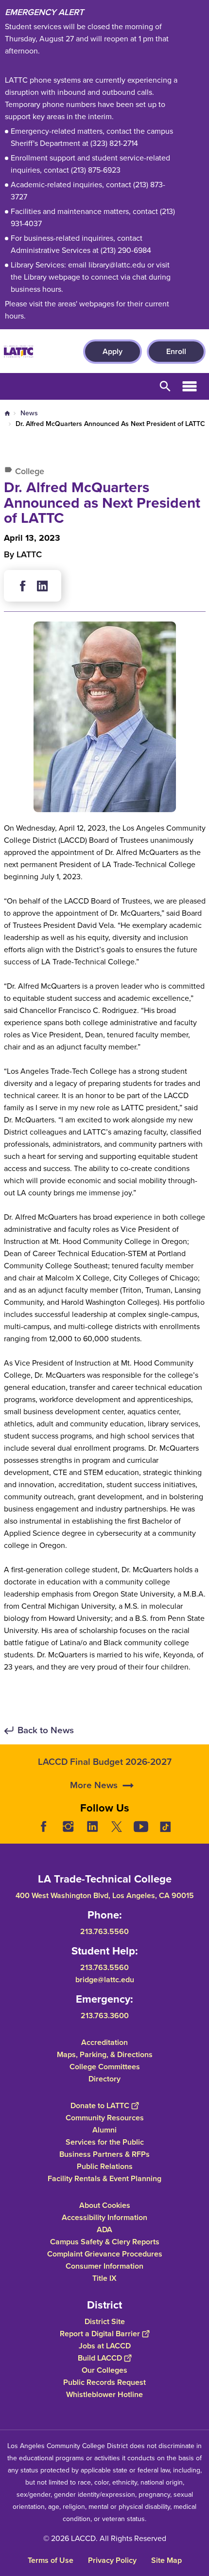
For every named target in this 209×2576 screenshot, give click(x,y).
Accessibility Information (104, 2217)
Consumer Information (104, 2266)
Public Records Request (104, 2382)
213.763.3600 (105, 2016)
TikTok (165, 1827)
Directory (104, 2079)
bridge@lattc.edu (105, 1980)
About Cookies (105, 2205)
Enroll (176, 351)
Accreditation (104, 2042)
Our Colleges (104, 2370)
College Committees (105, 2067)
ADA (104, 2230)
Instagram (68, 1827)
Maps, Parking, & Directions (105, 2054)
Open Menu (190, 386)
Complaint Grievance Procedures (105, 2254)
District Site (105, 2321)
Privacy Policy (112, 2560)
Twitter (117, 1827)
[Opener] (199, 1834)
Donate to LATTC (100, 2105)
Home (7, 413)
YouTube (141, 1827)
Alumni (104, 2130)
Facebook (23, 586)
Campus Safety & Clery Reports (105, 2242)
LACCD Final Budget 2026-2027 (105, 1762)
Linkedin (42, 586)
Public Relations (105, 2166)
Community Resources (105, 2118)
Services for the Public (105, 2142)
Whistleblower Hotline (104, 2394)
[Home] (18, 352)
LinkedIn (92, 1827)
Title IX (104, 2278)
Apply (113, 351)
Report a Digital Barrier (100, 2334)
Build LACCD (100, 2358)
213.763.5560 (104, 1931)
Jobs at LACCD (105, 2346)
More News (94, 1785)
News (29, 413)
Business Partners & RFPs (104, 2154)
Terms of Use (51, 2560)
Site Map (166, 2560)
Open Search (165, 386)
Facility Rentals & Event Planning (104, 2178)
